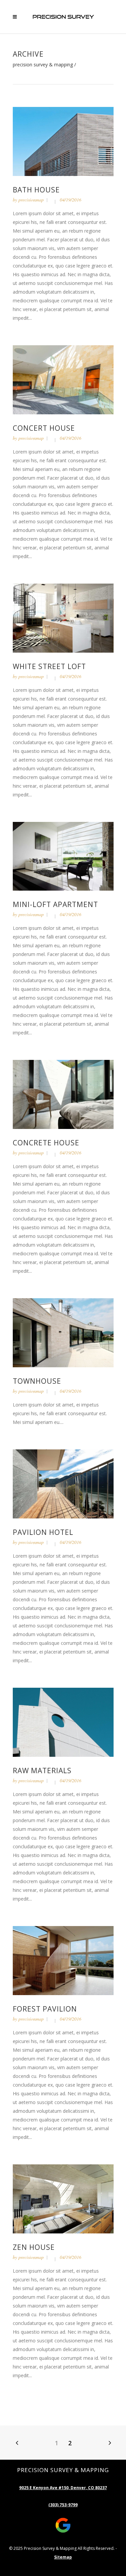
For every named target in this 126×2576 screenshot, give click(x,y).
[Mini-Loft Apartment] (63, 856)
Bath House (36, 190)
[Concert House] (63, 379)
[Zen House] (63, 2198)
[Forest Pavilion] (63, 1960)
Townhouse (37, 1381)
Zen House (34, 2247)
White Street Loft (49, 666)
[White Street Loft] (63, 617)
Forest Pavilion (45, 2009)
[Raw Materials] (63, 1722)
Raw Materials (42, 1771)
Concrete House (46, 1143)
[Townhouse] (63, 1332)
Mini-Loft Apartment (55, 904)
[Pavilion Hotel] (63, 1483)
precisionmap (31, 200)
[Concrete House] (63, 1094)
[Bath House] (63, 141)
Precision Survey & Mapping (43, 65)
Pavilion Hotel (43, 1532)
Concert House (44, 428)
